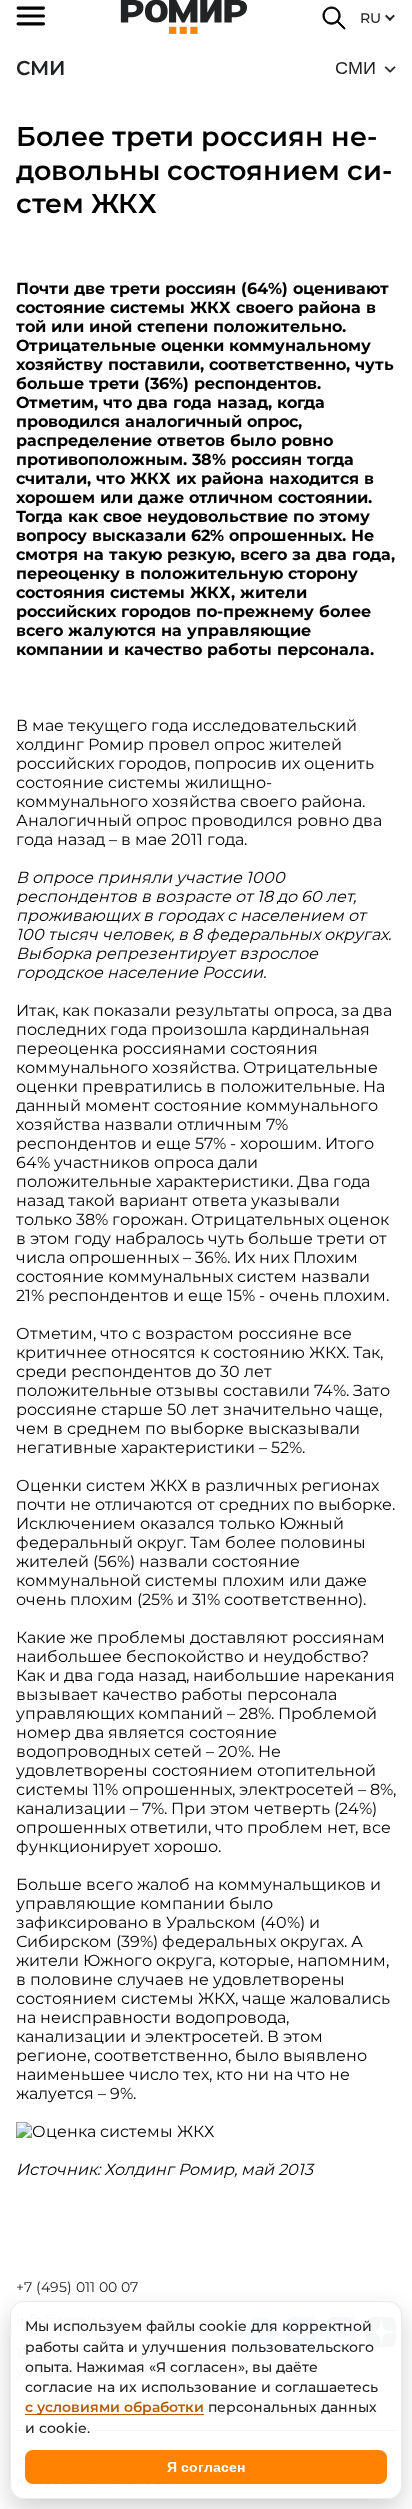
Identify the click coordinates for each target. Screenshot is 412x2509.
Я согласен (206, 2467)
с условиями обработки (114, 2407)
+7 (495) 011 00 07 (77, 2287)
